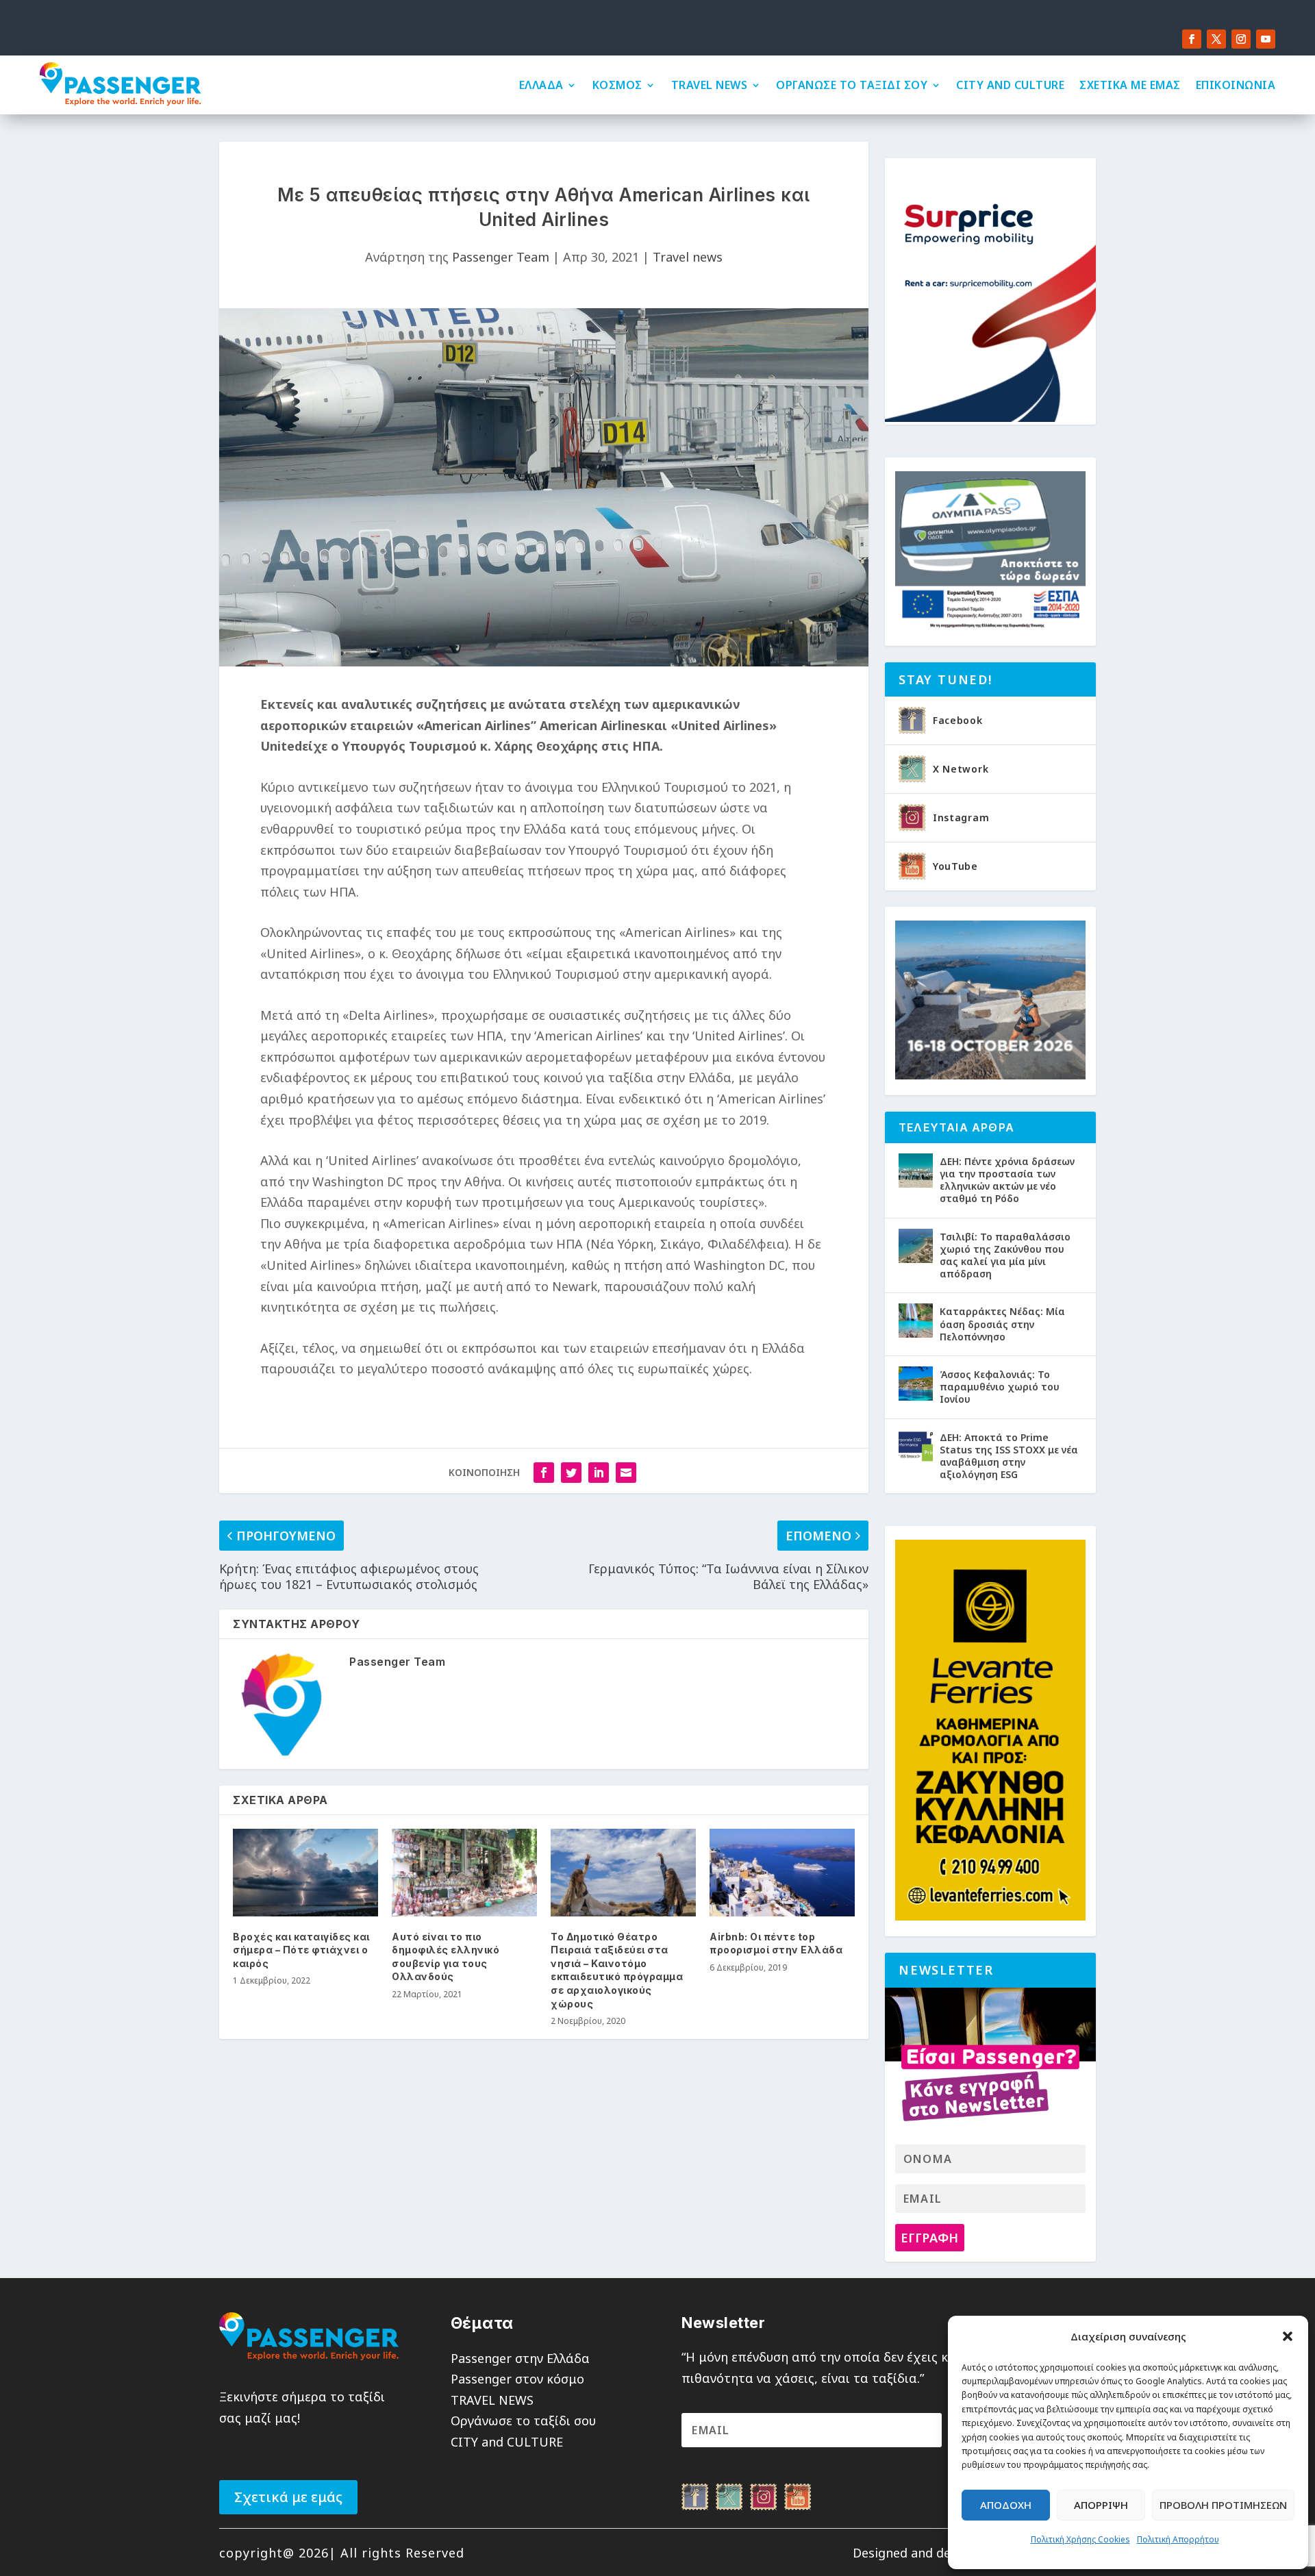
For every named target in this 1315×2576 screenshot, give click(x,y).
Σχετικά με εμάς (288, 2497)
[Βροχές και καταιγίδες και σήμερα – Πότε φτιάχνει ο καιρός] (305, 1872)
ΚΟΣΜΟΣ (617, 85)
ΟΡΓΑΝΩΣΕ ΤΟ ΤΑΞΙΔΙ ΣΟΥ (852, 85)
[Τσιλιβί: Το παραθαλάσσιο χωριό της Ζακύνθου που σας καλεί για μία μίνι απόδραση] (916, 1246)
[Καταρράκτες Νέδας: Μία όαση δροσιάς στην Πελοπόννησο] (916, 1321)
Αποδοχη (1006, 2505)
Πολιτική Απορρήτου (1178, 2539)
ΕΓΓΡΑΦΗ (929, 2238)
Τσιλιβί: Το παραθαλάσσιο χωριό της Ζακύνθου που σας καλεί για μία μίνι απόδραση (1005, 1255)
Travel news (688, 257)
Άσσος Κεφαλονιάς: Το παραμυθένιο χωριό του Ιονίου (1000, 1387)
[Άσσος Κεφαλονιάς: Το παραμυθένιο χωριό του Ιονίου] (916, 1384)
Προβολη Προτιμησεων (1223, 2505)
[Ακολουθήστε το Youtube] (1266, 39)
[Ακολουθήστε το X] (1216, 39)
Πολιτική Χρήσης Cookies (1080, 2539)
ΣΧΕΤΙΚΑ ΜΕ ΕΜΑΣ (1130, 85)
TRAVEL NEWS (710, 85)
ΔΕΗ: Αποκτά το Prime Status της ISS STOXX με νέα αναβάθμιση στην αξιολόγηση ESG (1009, 1456)
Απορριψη (1101, 2505)
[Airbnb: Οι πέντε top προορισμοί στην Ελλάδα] (782, 1872)
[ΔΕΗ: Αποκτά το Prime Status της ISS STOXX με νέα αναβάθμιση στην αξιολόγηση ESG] (916, 1447)
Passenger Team (501, 257)
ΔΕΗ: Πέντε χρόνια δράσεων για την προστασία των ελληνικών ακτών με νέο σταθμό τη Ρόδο (1007, 1180)
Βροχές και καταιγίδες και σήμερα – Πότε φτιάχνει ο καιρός (301, 1950)
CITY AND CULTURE (1010, 85)
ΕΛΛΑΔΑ (541, 85)
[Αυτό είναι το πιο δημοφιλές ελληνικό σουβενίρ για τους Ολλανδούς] (464, 1872)
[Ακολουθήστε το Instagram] (1241, 39)
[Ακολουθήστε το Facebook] (1192, 39)
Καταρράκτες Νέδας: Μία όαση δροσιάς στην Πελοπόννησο (1002, 1324)
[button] (1288, 2336)
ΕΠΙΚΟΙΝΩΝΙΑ (1236, 85)
